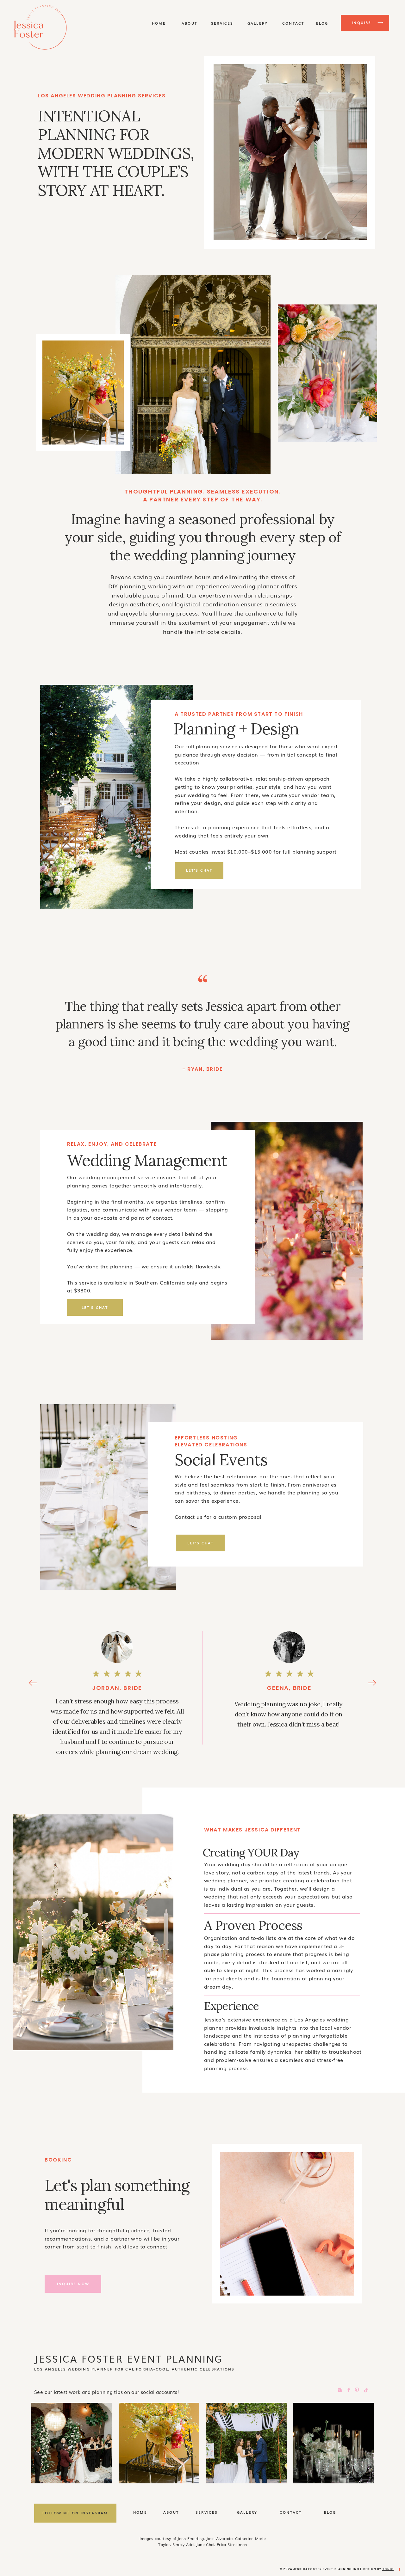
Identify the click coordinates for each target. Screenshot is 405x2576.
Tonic (388, 2569)
